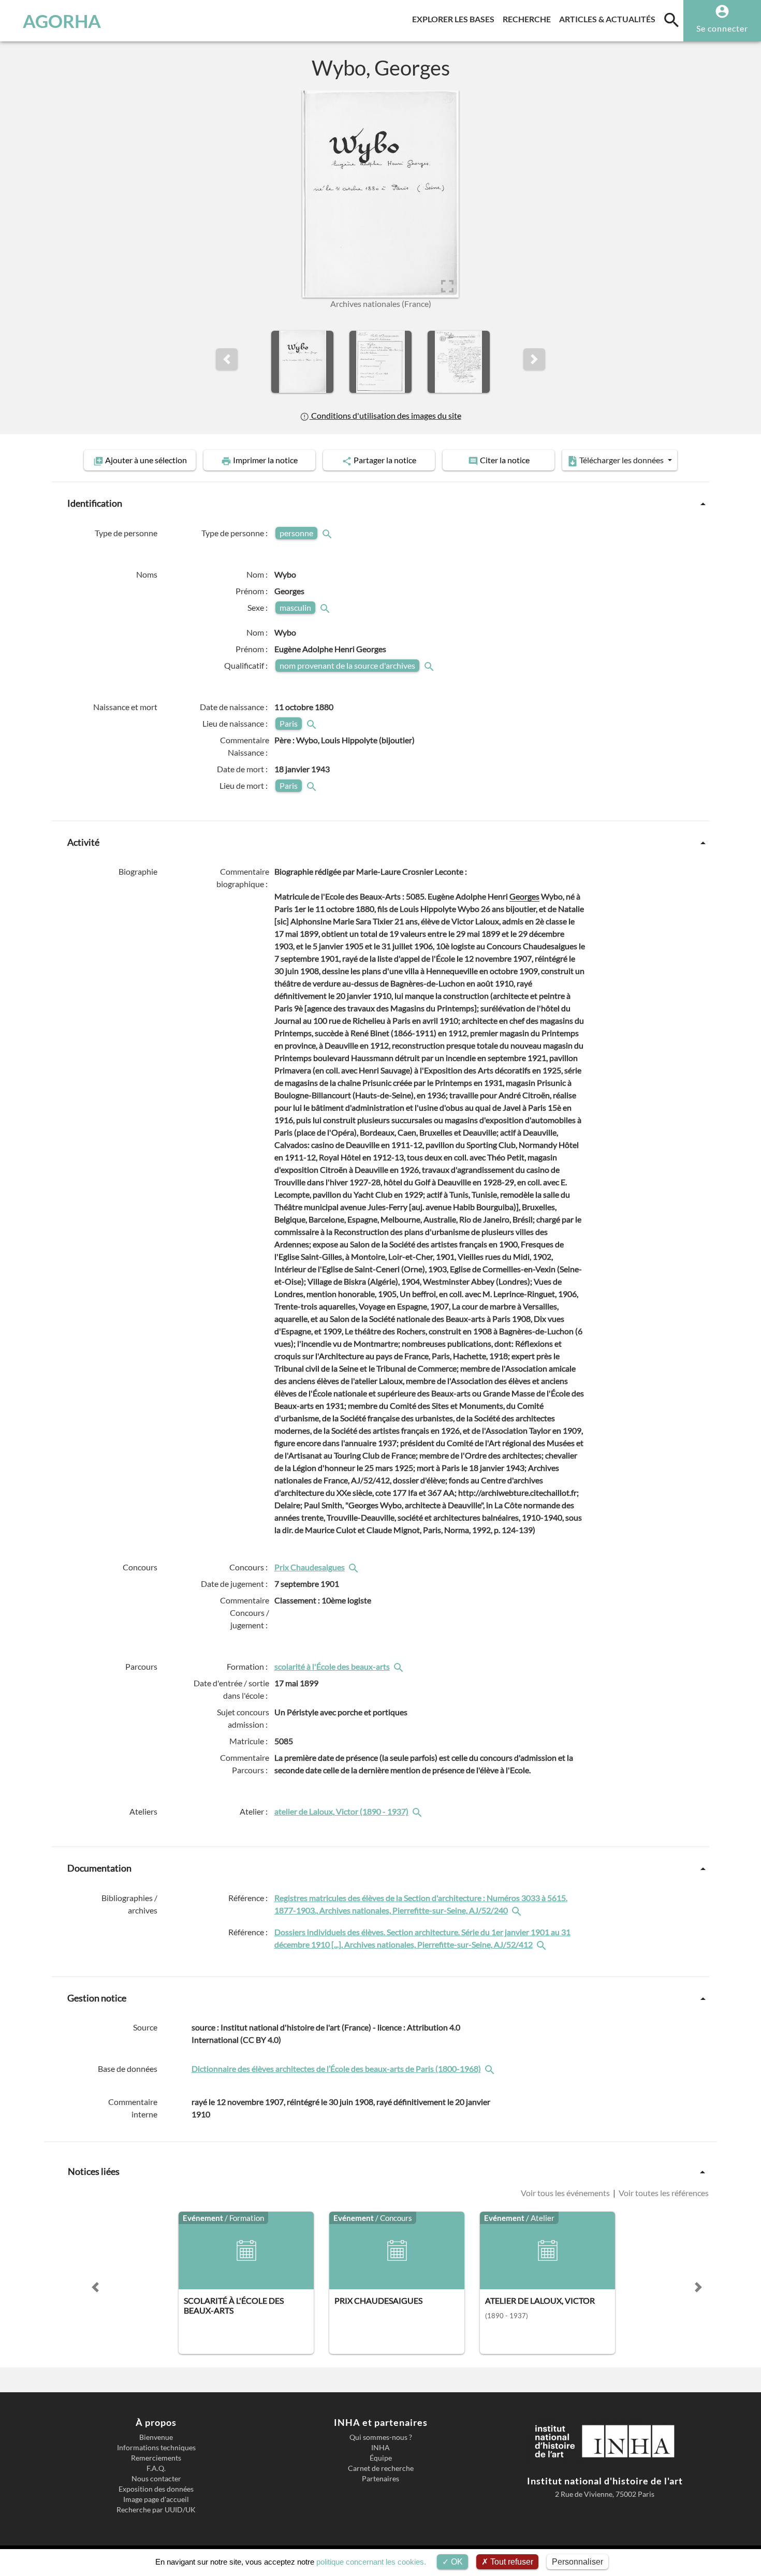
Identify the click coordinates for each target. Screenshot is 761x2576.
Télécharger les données (621, 460)
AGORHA (62, 21)
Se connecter (722, 28)
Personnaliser (577, 2562)
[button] (227, 359)
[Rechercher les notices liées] (355, 1567)
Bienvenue (156, 2437)
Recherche (529, 19)
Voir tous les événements (566, 2193)
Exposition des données (156, 2489)
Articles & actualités (609, 19)
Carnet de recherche (381, 2468)
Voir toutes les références (663, 2193)
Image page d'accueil (156, 2499)
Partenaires (380, 2479)
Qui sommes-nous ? (381, 2437)
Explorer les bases (455, 19)
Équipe (381, 2458)
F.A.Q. (156, 2468)
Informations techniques (156, 2448)
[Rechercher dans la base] (491, 2069)
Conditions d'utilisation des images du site (385, 415)
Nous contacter (156, 2479)
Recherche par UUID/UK (156, 2510)
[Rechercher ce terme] (328, 533)
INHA (380, 2448)
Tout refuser (511, 2562)
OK (456, 2562)
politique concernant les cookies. (371, 2562)
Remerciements (156, 2458)
